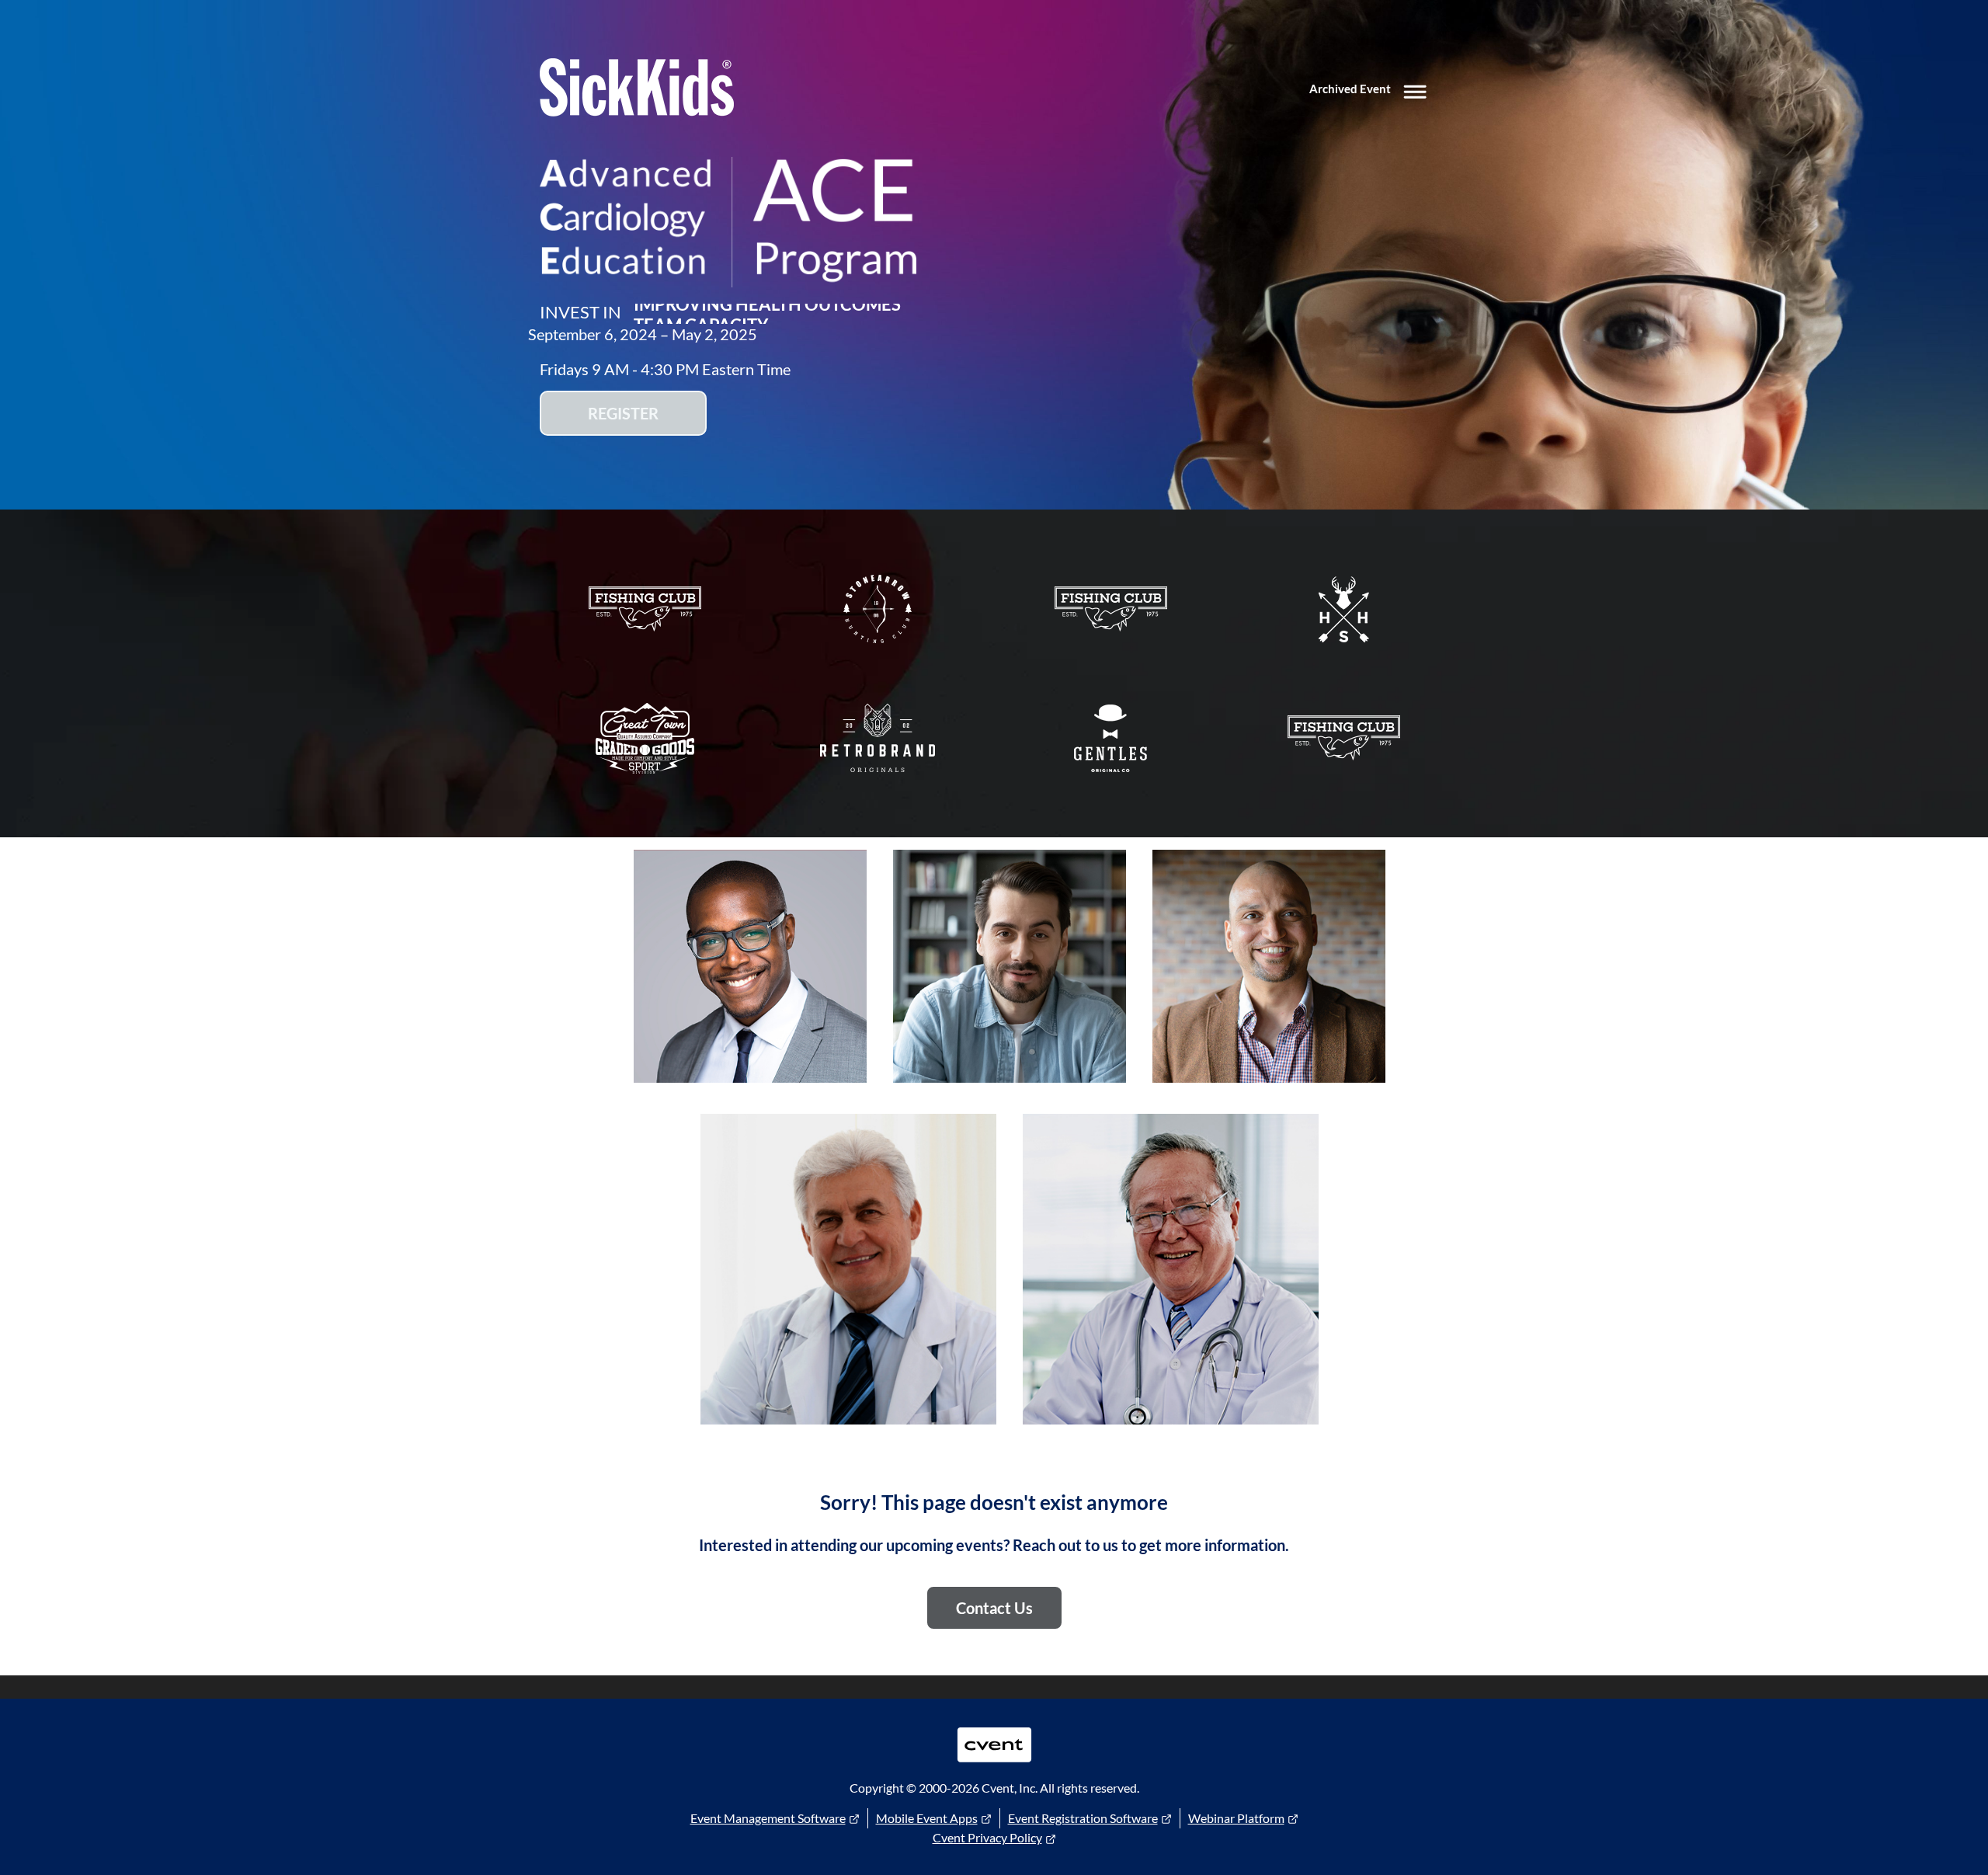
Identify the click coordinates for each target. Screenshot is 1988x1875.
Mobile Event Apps (927, 1818)
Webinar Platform (1236, 1818)
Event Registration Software (1083, 1818)
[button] (1371, 90)
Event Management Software (768, 1818)
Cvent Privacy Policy (987, 1837)
